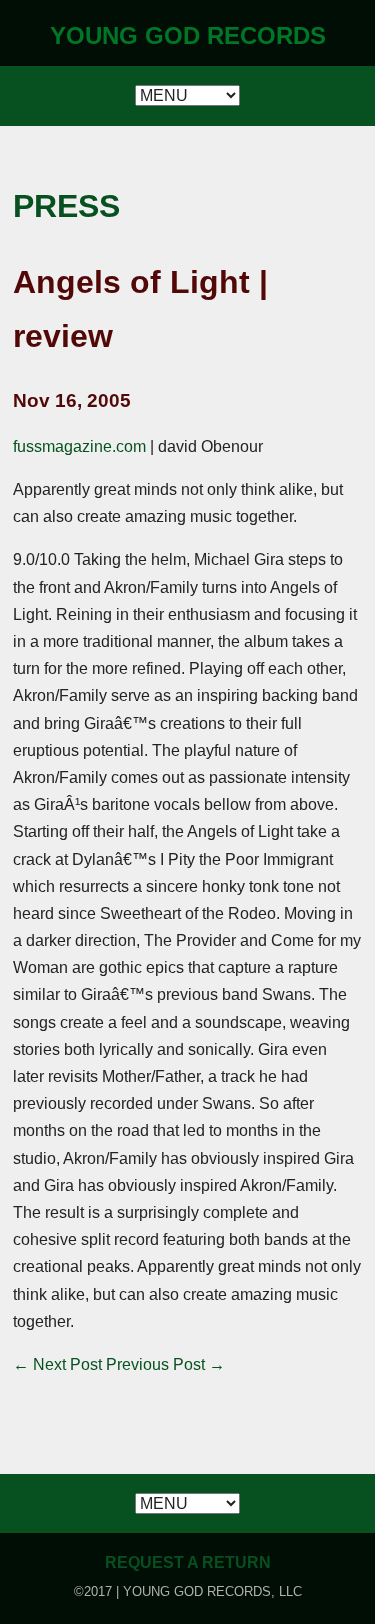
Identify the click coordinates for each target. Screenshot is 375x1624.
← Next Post (57, 1364)
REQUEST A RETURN (188, 1562)
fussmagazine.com (79, 446)
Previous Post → (165, 1364)
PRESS (66, 206)
